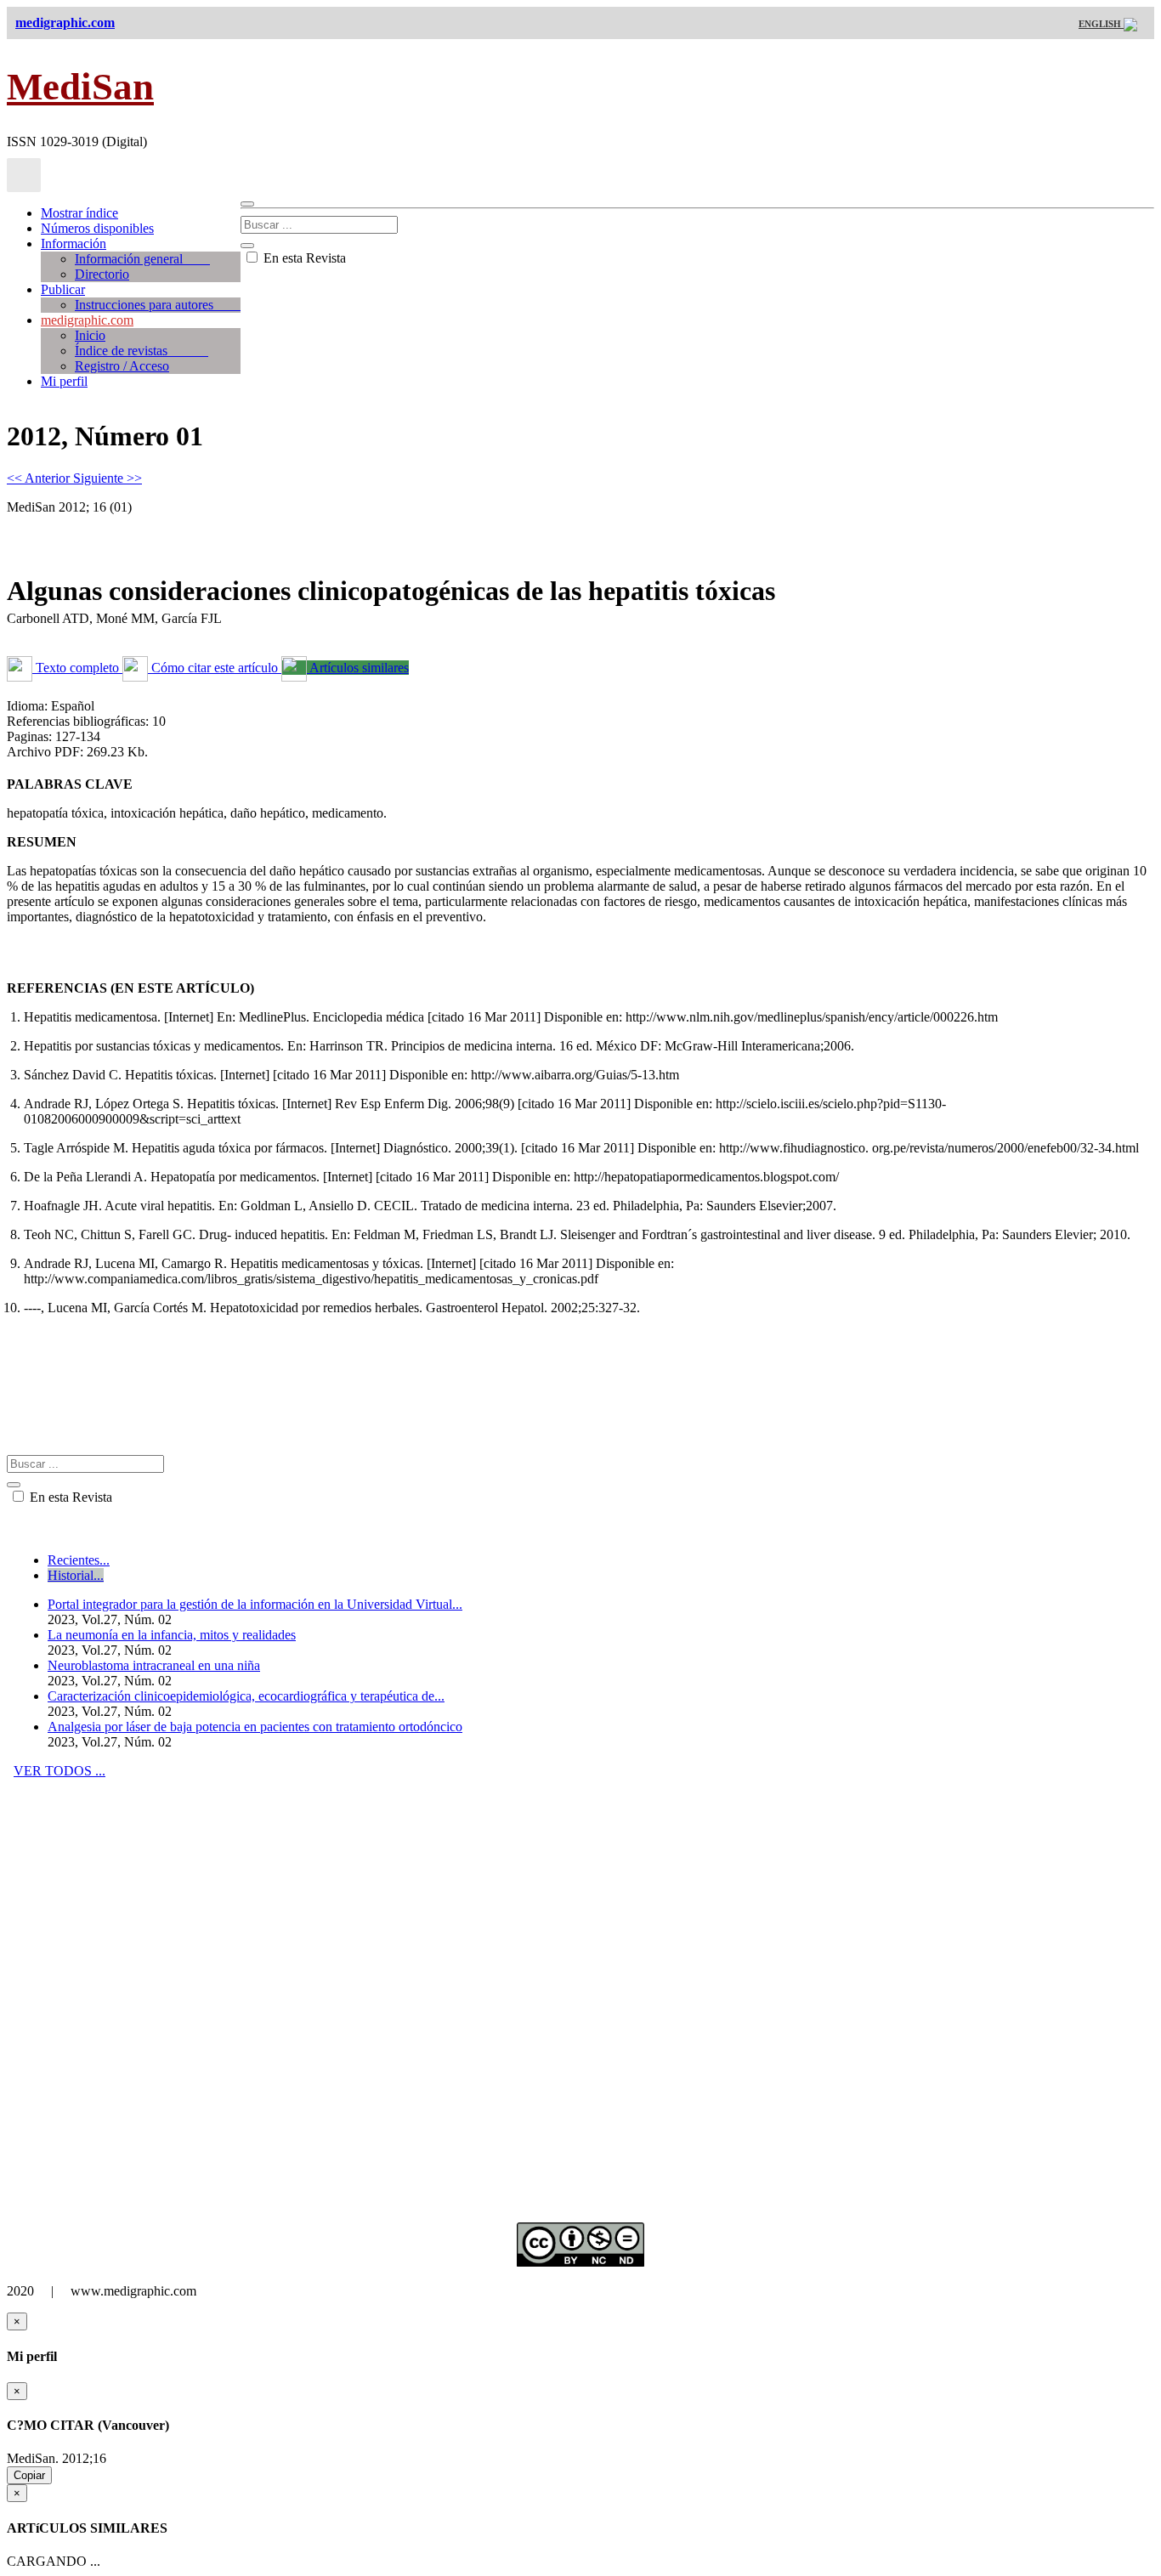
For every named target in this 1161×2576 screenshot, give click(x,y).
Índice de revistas (142, 351)
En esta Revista (303, 258)
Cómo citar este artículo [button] (215, 668)
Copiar (29, 2475)
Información (74, 243)
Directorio (102, 274)
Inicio (90, 335)
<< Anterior (40, 478)
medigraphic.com (87, 320)
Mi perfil (64, 381)
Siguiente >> (108, 478)
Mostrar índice (79, 213)
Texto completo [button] (77, 668)
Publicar (63, 289)
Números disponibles (97, 228)
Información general (142, 259)
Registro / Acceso (122, 366)
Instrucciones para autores (158, 305)
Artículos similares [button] (358, 668)
